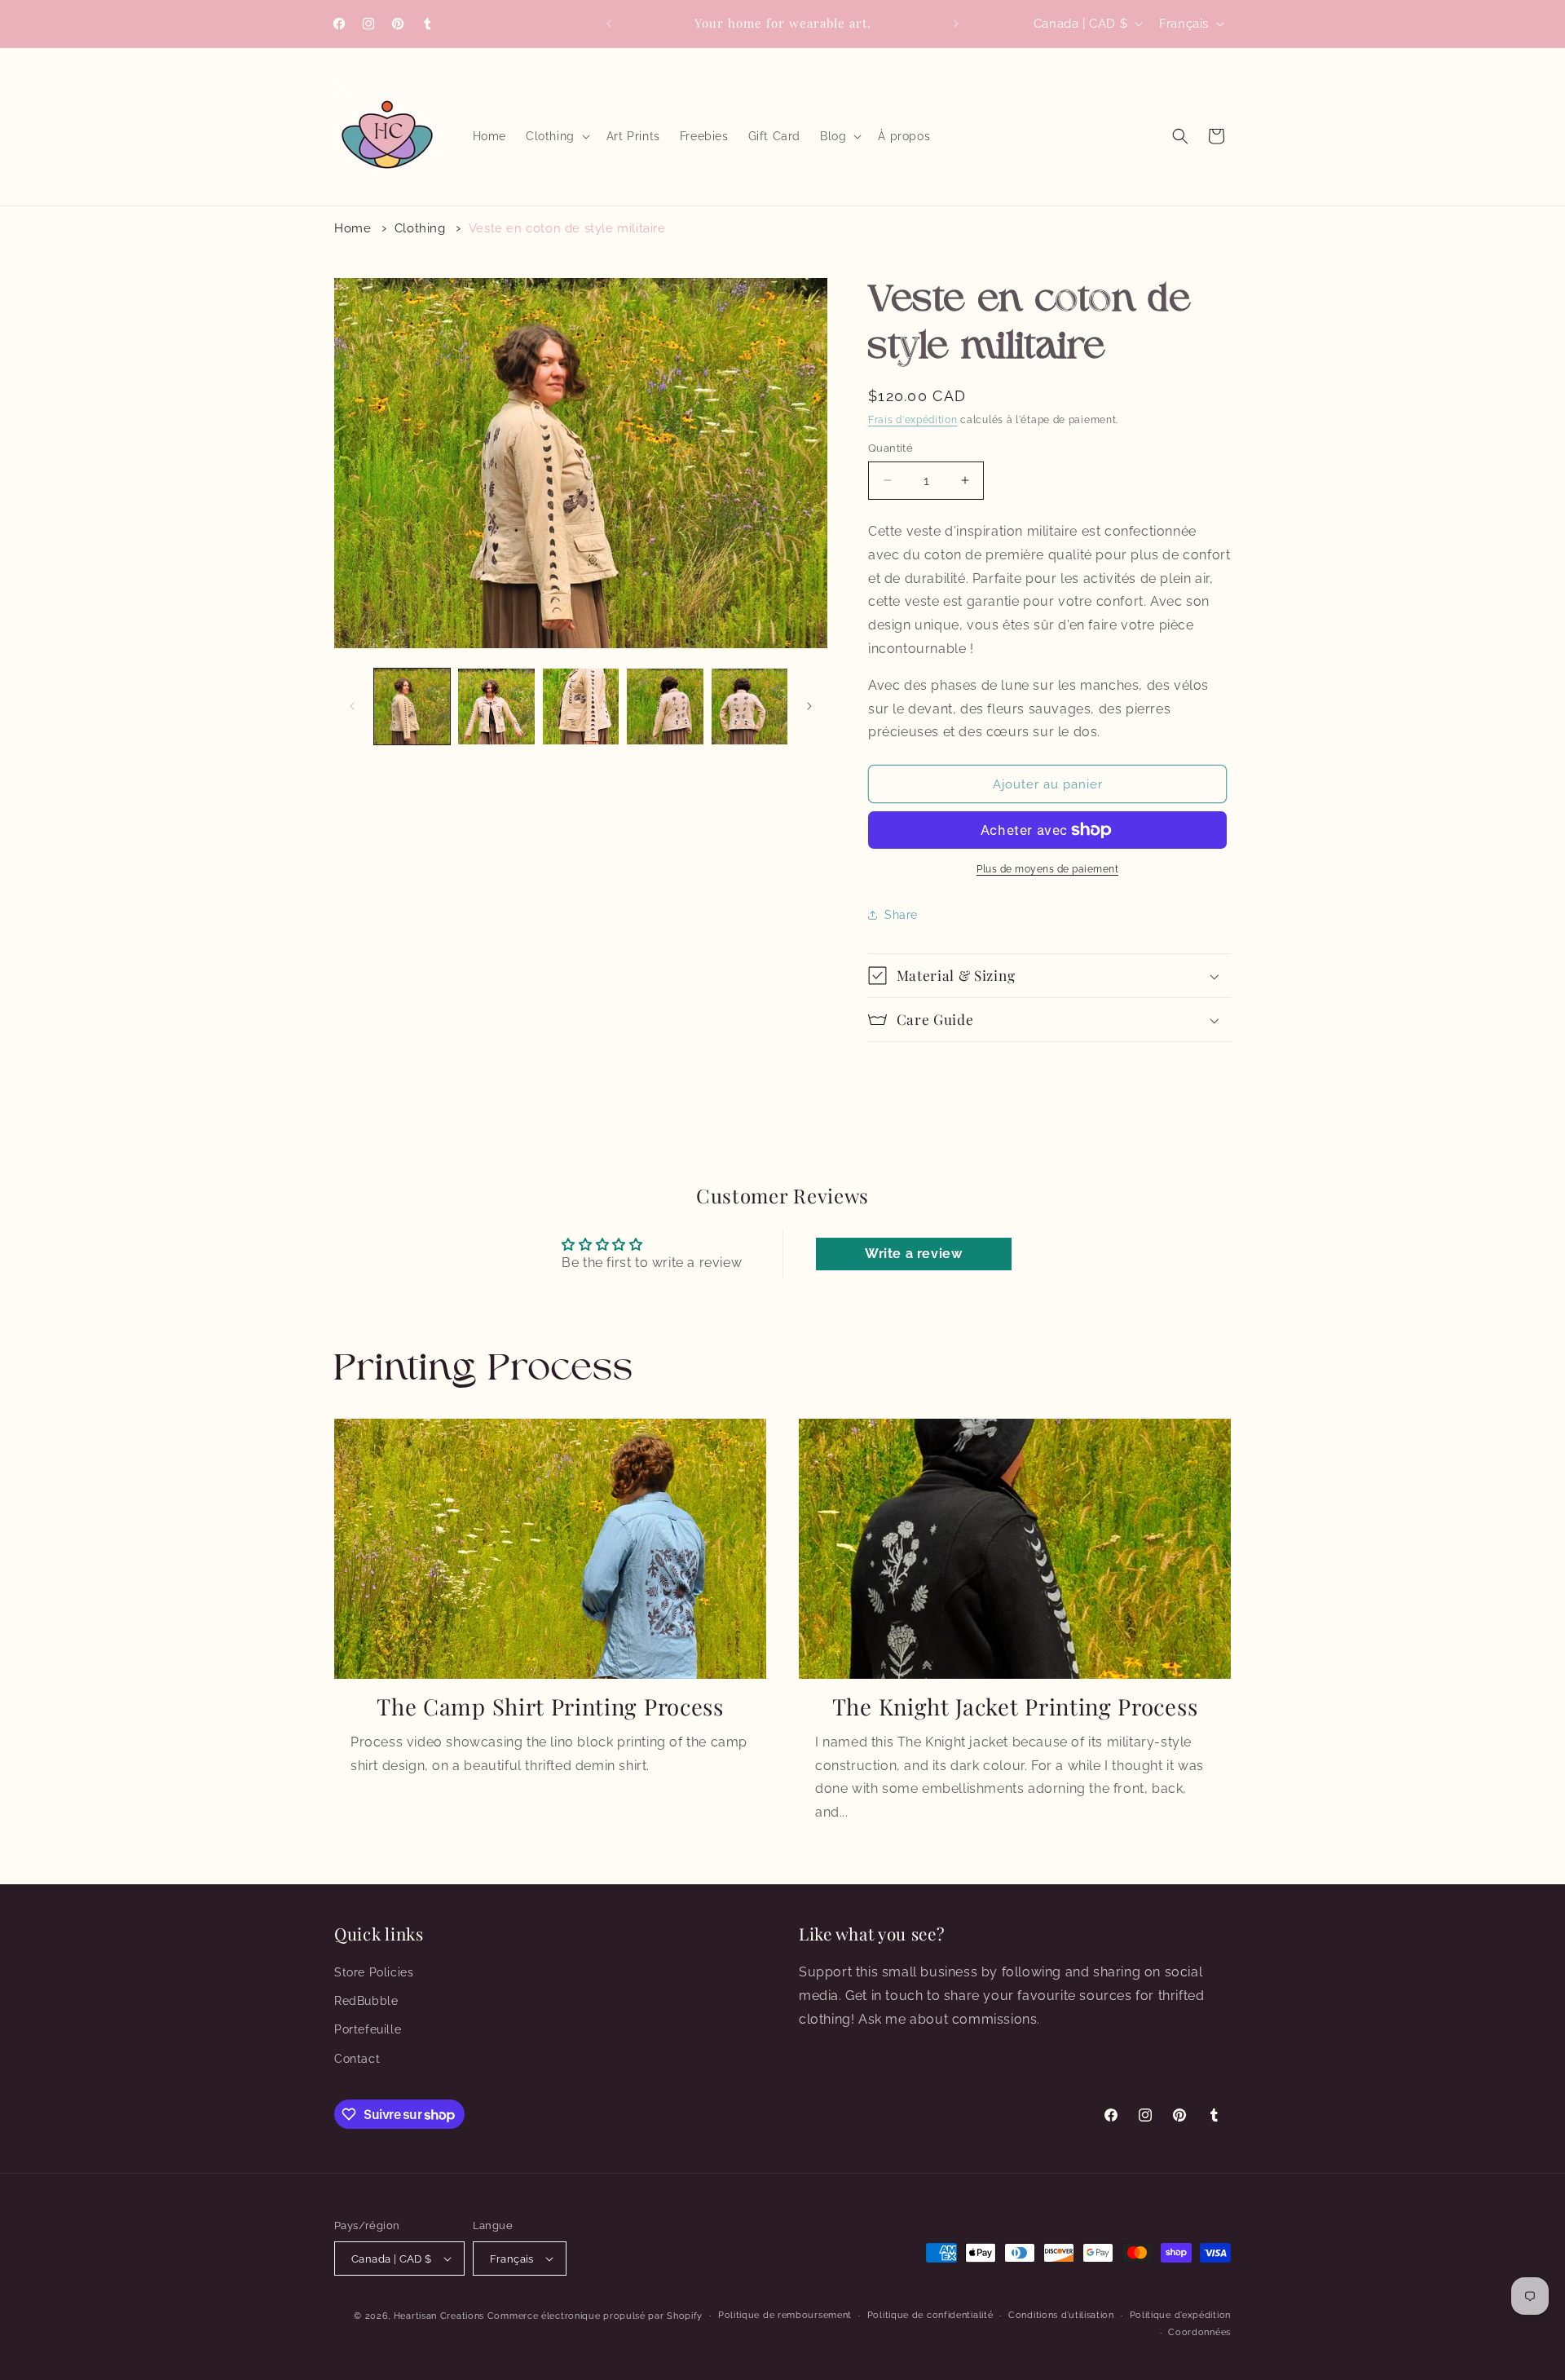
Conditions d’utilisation (1061, 2315)
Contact (357, 2059)
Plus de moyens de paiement (1047, 869)
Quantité (891, 448)
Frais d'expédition (913, 420)
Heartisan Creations (439, 2316)
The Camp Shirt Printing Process (550, 1707)
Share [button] (901, 915)
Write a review (913, 1254)
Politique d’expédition (1180, 2315)
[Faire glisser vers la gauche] (352, 706)
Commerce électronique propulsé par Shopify (595, 2316)
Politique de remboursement (785, 2315)
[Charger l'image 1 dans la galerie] (412, 706)
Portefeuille (368, 2029)
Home (353, 228)
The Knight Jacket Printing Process (1015, 1707)
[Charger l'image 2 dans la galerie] (496, 706)
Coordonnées (1199, 2332)
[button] (556, 136)
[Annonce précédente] (609, 24)
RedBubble (366, 2001)
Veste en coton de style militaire (567, 228)
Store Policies (374, 1972)
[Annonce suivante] (956, 24)
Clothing (420, 228)
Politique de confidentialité (930, 2315)
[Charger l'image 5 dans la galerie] (749, 706)
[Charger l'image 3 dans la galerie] (581, 706)
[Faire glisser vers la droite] (809, 706)
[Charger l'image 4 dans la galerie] (665, 706)
